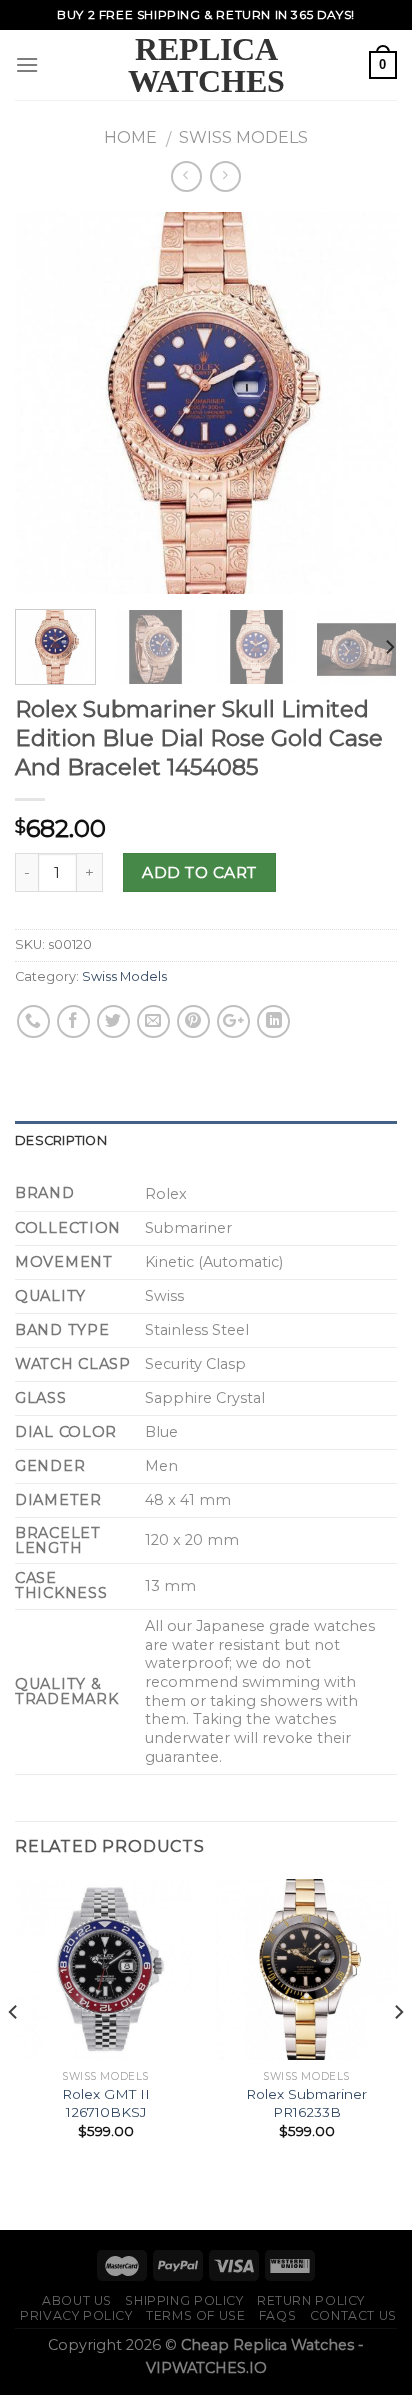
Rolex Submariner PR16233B (306, 2103)
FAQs (277, 2315)
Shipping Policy (184, 2300)
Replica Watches (206, 65)
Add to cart (199, 872)
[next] (364, 403)
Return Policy (311, 2300)
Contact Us (353, 2315)
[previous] (48, 403)
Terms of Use (195, 2315)
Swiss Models (243, 137)
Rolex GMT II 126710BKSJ (106, 2103)
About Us (77, 2300)
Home (130, 137)
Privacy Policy (76, 2315)
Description (61, 1140)
